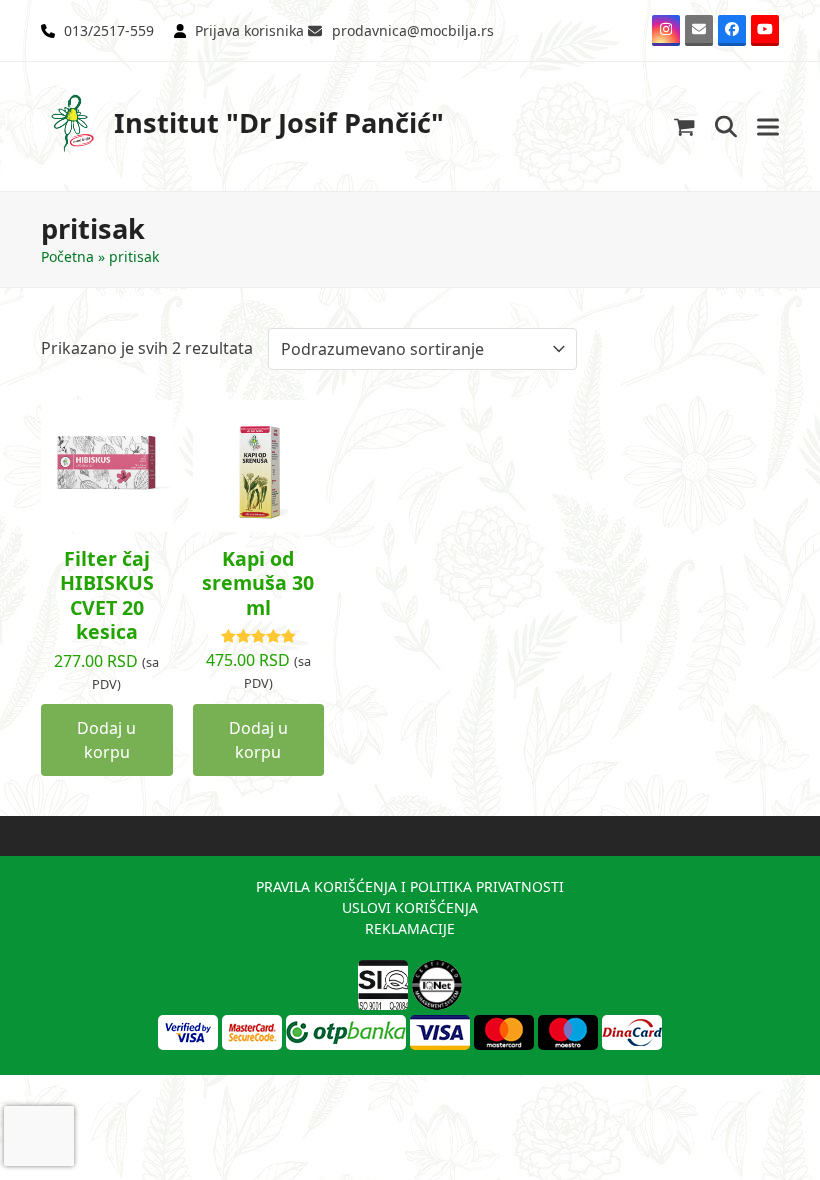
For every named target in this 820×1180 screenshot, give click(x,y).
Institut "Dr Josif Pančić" (279, 122)
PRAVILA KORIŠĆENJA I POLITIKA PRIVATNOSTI (410, 886)
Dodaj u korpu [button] (106, 740)
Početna (67, 256)
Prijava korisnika (249, 30)
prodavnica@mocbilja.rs (413, 30)
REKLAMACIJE (410, 928)
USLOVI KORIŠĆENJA (410, 907)
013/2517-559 (109, 30)
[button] (684, 126)
